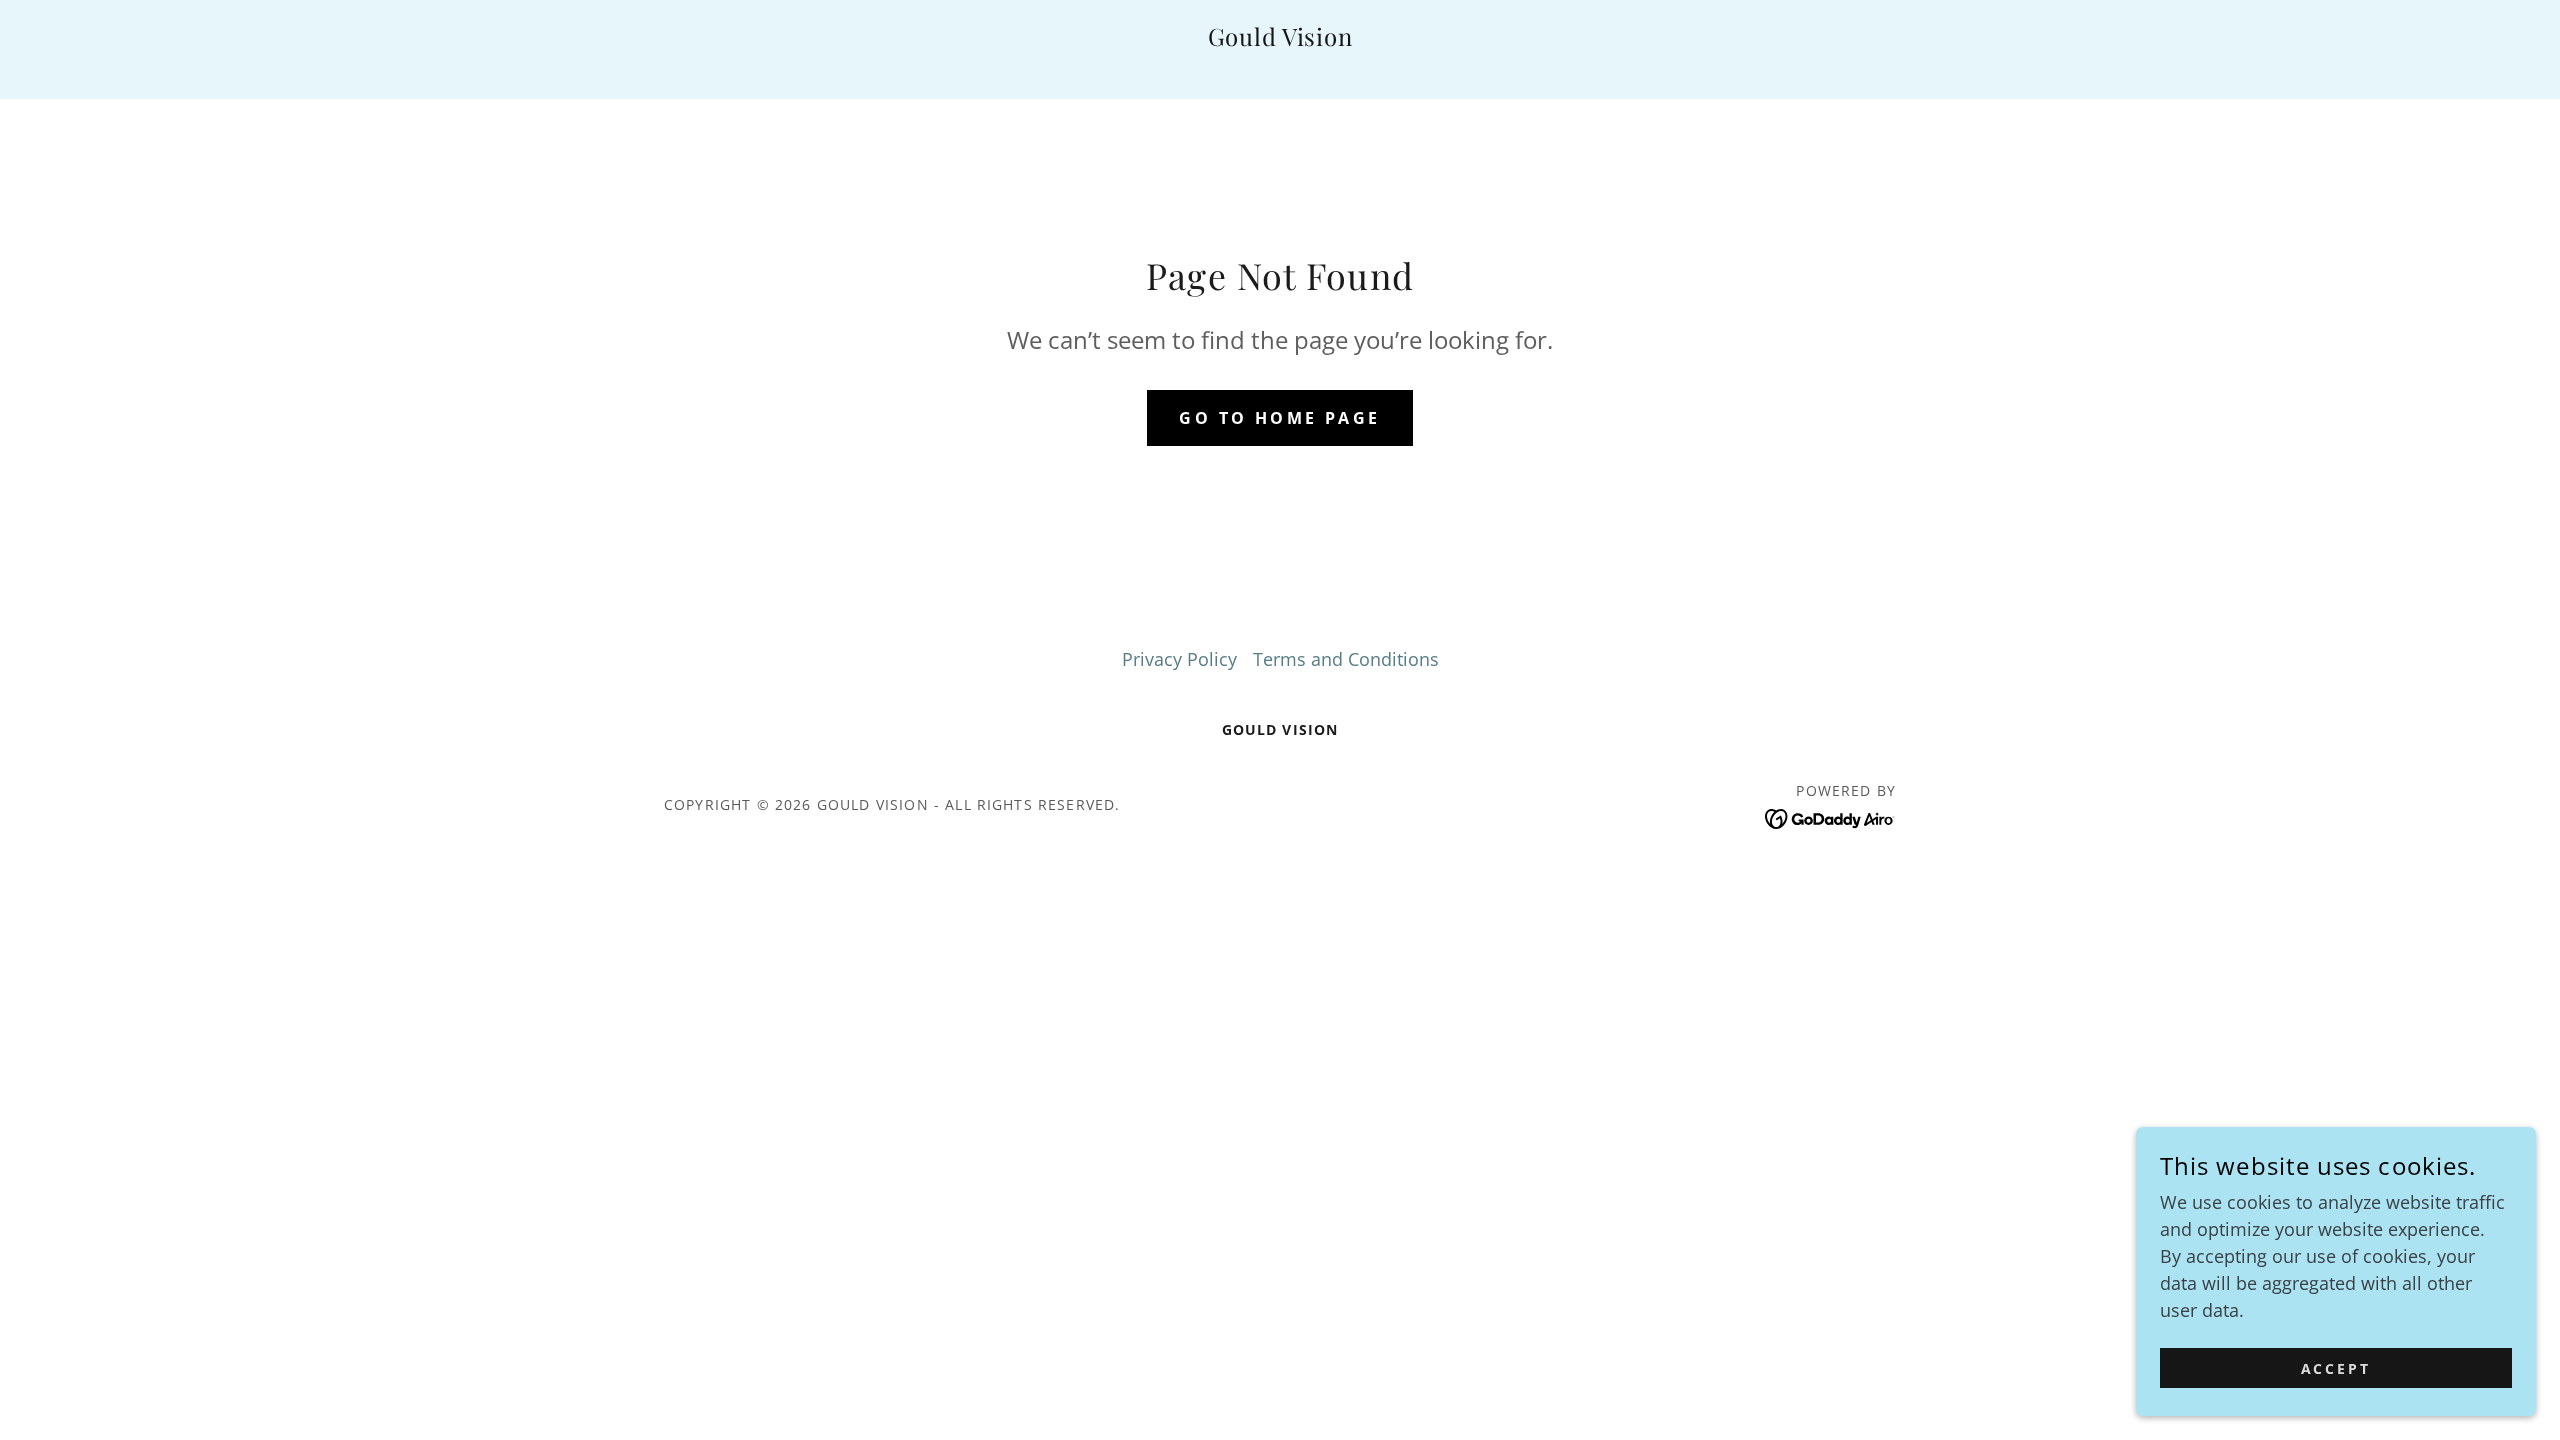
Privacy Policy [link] (1179, 659)
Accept (2336, 1368)
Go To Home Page (1279, 418)
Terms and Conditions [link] (1346, 659)
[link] (1280, 39)
